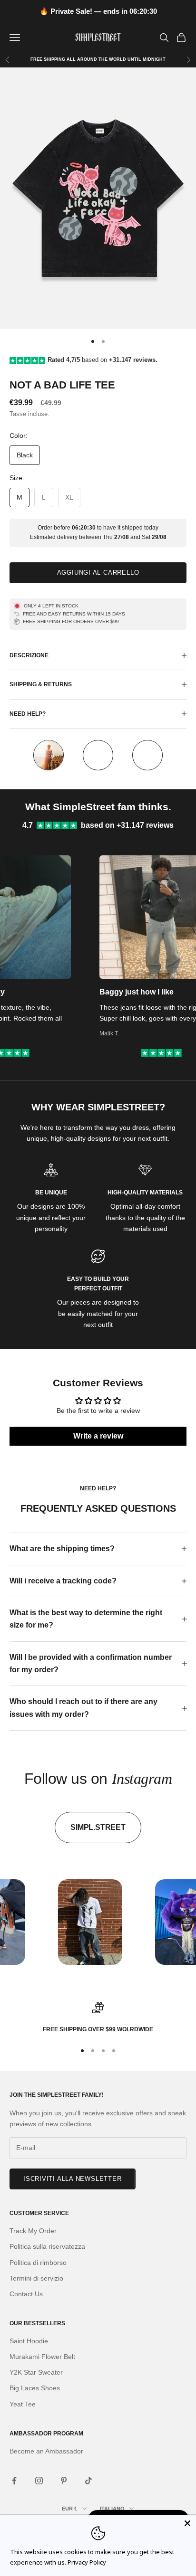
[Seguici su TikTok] (88, 2481)
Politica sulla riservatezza (47, 2246)
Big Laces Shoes (35, 2388)
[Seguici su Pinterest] (64, 2481)
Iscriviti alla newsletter (73, 2179)
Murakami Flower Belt (42, 2357)
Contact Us (26, 2294)
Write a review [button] (98, 1436)
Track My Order (33, 2231)
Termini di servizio (36, 2278)
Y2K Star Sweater (36, 2372)
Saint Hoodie (29, 2341)
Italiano (112, 2509)
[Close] (187, 2523)
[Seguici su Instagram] (39, 2481)
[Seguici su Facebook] (14, 2481)
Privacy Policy (87, 2562)
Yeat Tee (23, 2404)
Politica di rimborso (38, 2263)
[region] (98, 2018)
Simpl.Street (98, 1827)
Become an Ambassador (46, 2451)
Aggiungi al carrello (98, 573)
